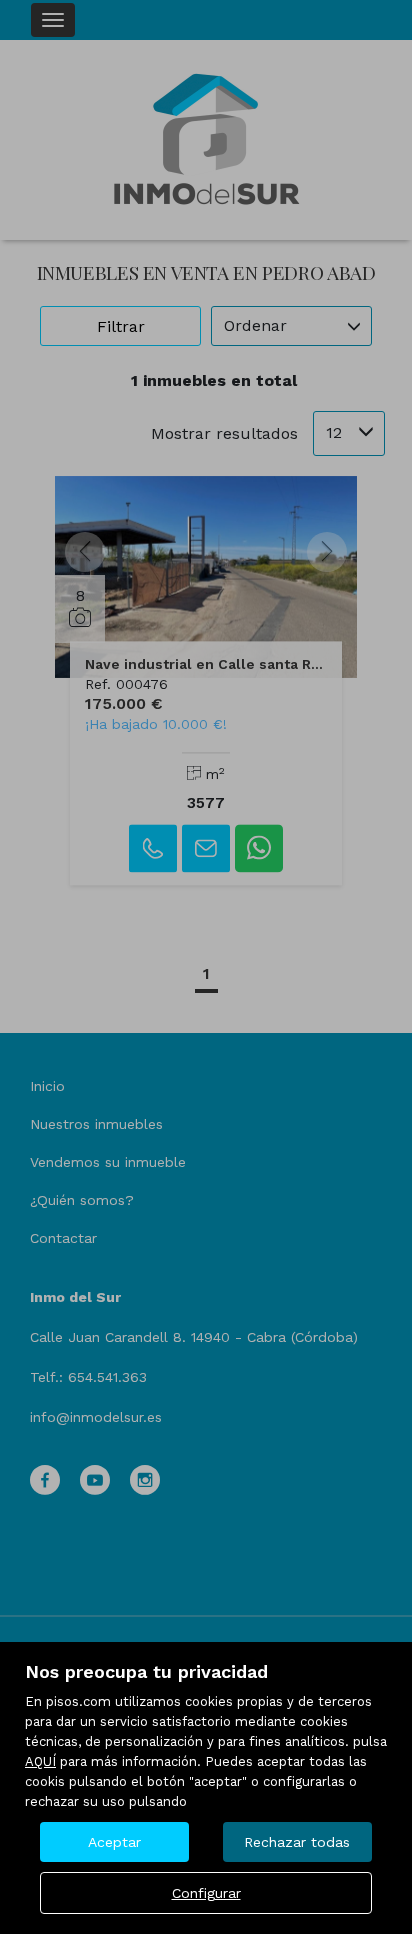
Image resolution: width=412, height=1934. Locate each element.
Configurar (206, 1893)
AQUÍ (40, 1761)
